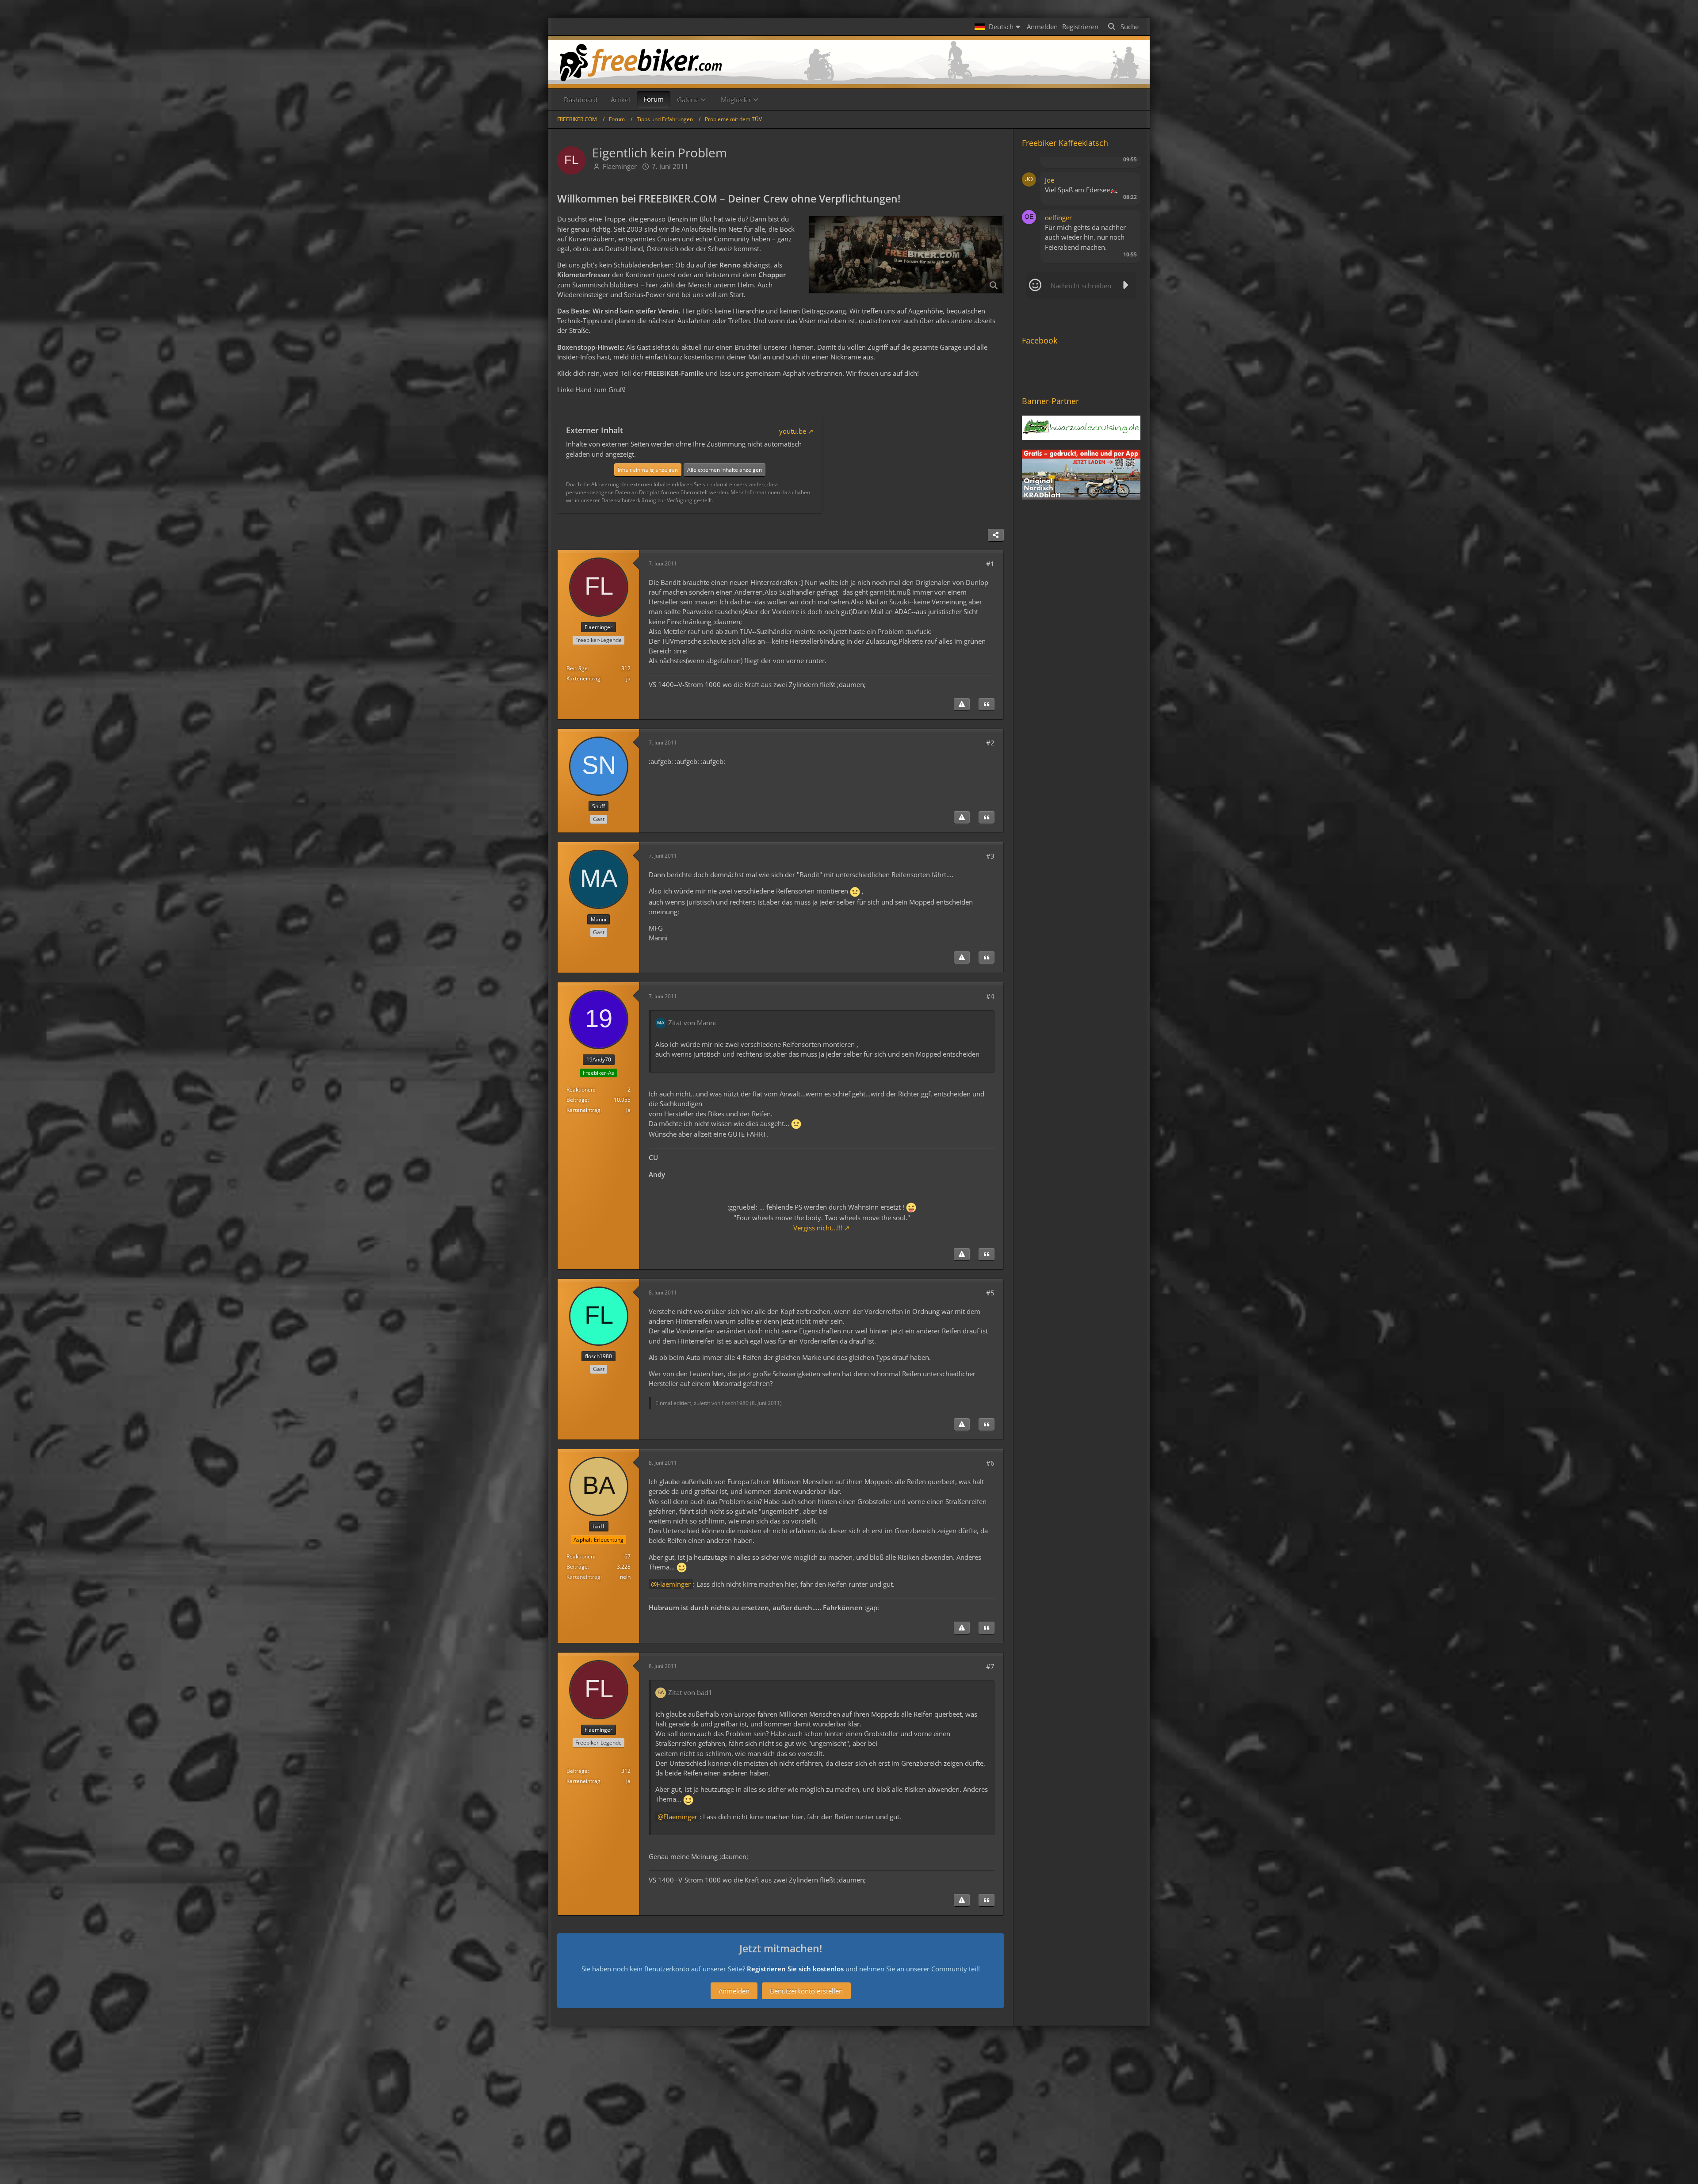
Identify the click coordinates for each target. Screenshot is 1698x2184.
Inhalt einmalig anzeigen (648, 470)
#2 (990, 743)
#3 (990, 856)
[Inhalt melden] (962, 704)
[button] (998, 27)
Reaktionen (580, 1090)
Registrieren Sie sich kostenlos (795, 1969)
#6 (990, 1463)
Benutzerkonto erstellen (806, 1991)
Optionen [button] (1118, 167)
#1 (990, 564)
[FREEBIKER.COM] (849, 62)
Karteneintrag (583, 678)
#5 (990, 1293)
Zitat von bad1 (690, 1692)
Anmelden (1042, 27)
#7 (990, 1666)
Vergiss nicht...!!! (818, 1228)
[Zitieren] (987, 704)
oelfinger (1058, 218)
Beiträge (577, 668)
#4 (990, 996)
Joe (1050, 180)
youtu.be (793, 431)
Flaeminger (620, 166)
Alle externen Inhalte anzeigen (725, 470)
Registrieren (1080, 27)
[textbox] (1081, 286)
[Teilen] (996, 535)
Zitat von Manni (692, 1023)
